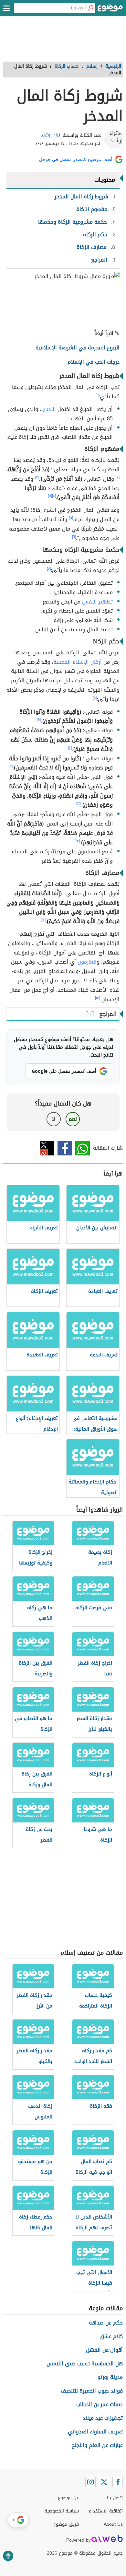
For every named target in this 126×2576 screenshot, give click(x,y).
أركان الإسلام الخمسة (78, 662)
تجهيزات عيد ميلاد (103, 2418)
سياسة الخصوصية (62, 2511)
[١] (97, 395)
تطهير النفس (97, 602)
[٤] (54, 496)
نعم (73, 1119)
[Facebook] (118, 2482)
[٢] (118, 477)
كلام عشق (111, 2336)
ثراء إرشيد (50, 135)
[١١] (11, 766)
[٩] (39, 720)
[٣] (37, 477)
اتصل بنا (115, 2498)
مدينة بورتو (110, 2377)
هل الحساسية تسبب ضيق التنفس (85, 2364)
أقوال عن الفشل (104, 2350)
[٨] (95, 698)
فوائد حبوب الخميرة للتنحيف (92, 2391)
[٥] (50, 496)
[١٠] (70, 748)
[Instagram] (90, 2482)
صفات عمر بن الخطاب (100, 2404)
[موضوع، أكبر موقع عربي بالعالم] (110, 10)
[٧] (49, 569)
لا (53, 1119)
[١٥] (98, 998)
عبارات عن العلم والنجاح (97, 2445)
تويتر (47, 1148)
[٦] (74, 537)
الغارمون (87, 962)
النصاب (49, 409)
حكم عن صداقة (106, 2323)
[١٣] (77, 841)
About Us (113, 2524)
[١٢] (79, 803)
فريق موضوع (66, 2524)
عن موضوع (68, 2498)
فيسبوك (65, 1148)
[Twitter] (104, 2482)
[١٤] (43, 920)
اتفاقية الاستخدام (106, 2511)
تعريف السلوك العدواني (95, 2432)
